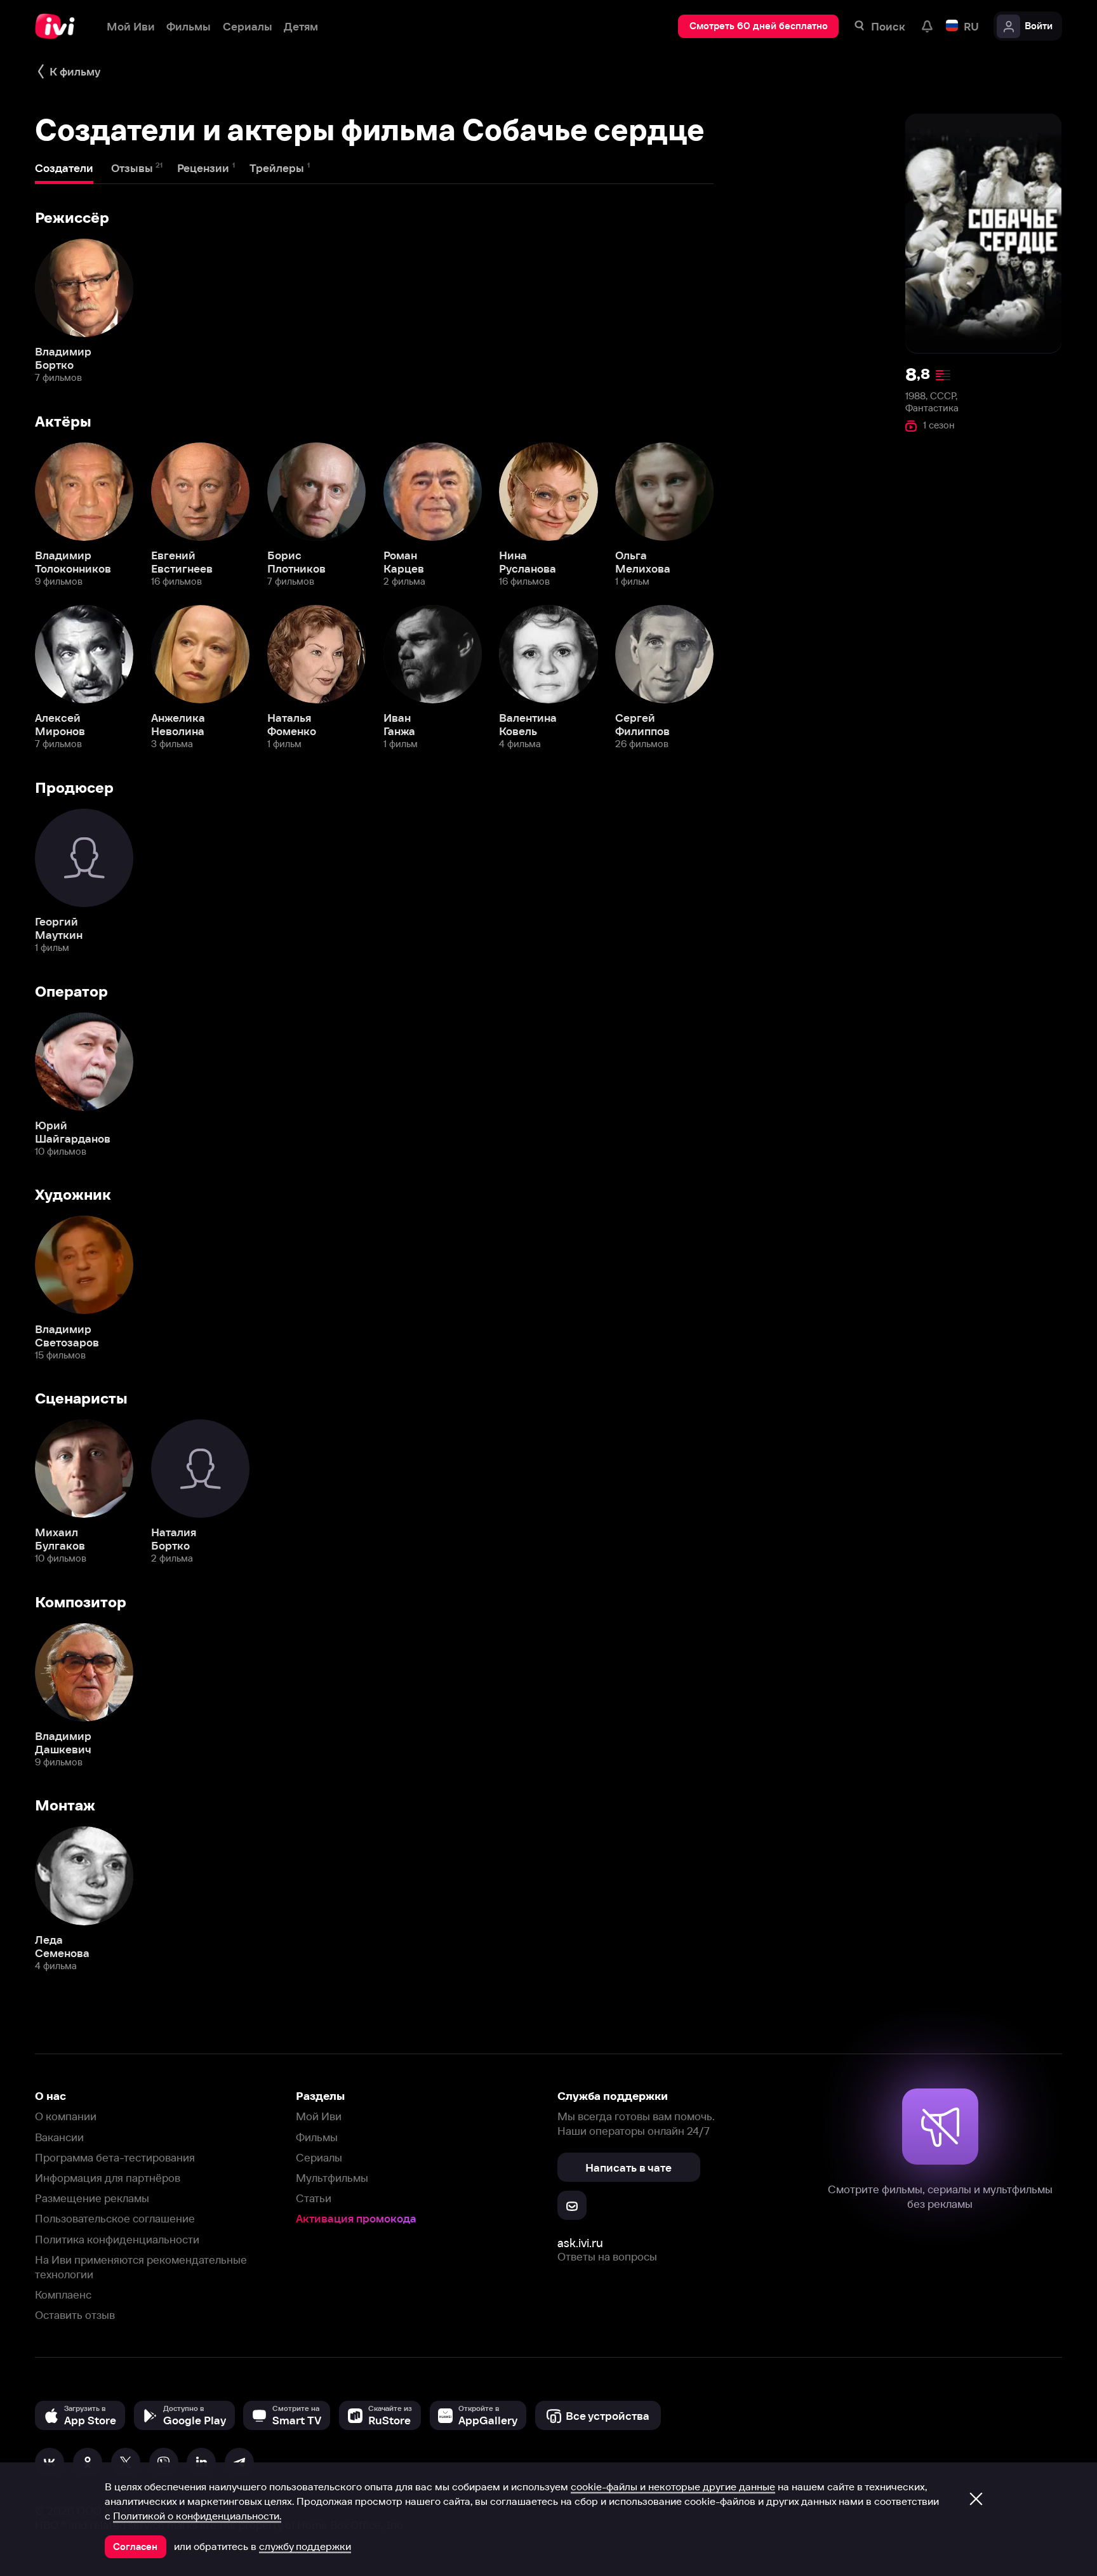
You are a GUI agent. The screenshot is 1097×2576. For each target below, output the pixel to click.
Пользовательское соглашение (115, 2218)
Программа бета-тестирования (115, 2157)
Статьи (314, 2198)
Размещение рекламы (92, 2198)
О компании (66, 2116)
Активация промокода (356, 2218)
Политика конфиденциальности (117, 2239)
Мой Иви (319, 2116)
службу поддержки (305, 2546)
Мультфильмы (332, 2178)
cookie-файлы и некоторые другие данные (673, 2486)
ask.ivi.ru (580, 2243)
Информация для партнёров (108, 2178)
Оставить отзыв (75, 2315)
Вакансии (59, 2137)
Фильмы (317, 2137)
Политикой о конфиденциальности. (197, 2516)
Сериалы (319, 2157)
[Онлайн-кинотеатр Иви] (59, 26)
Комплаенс (63, 2294)
